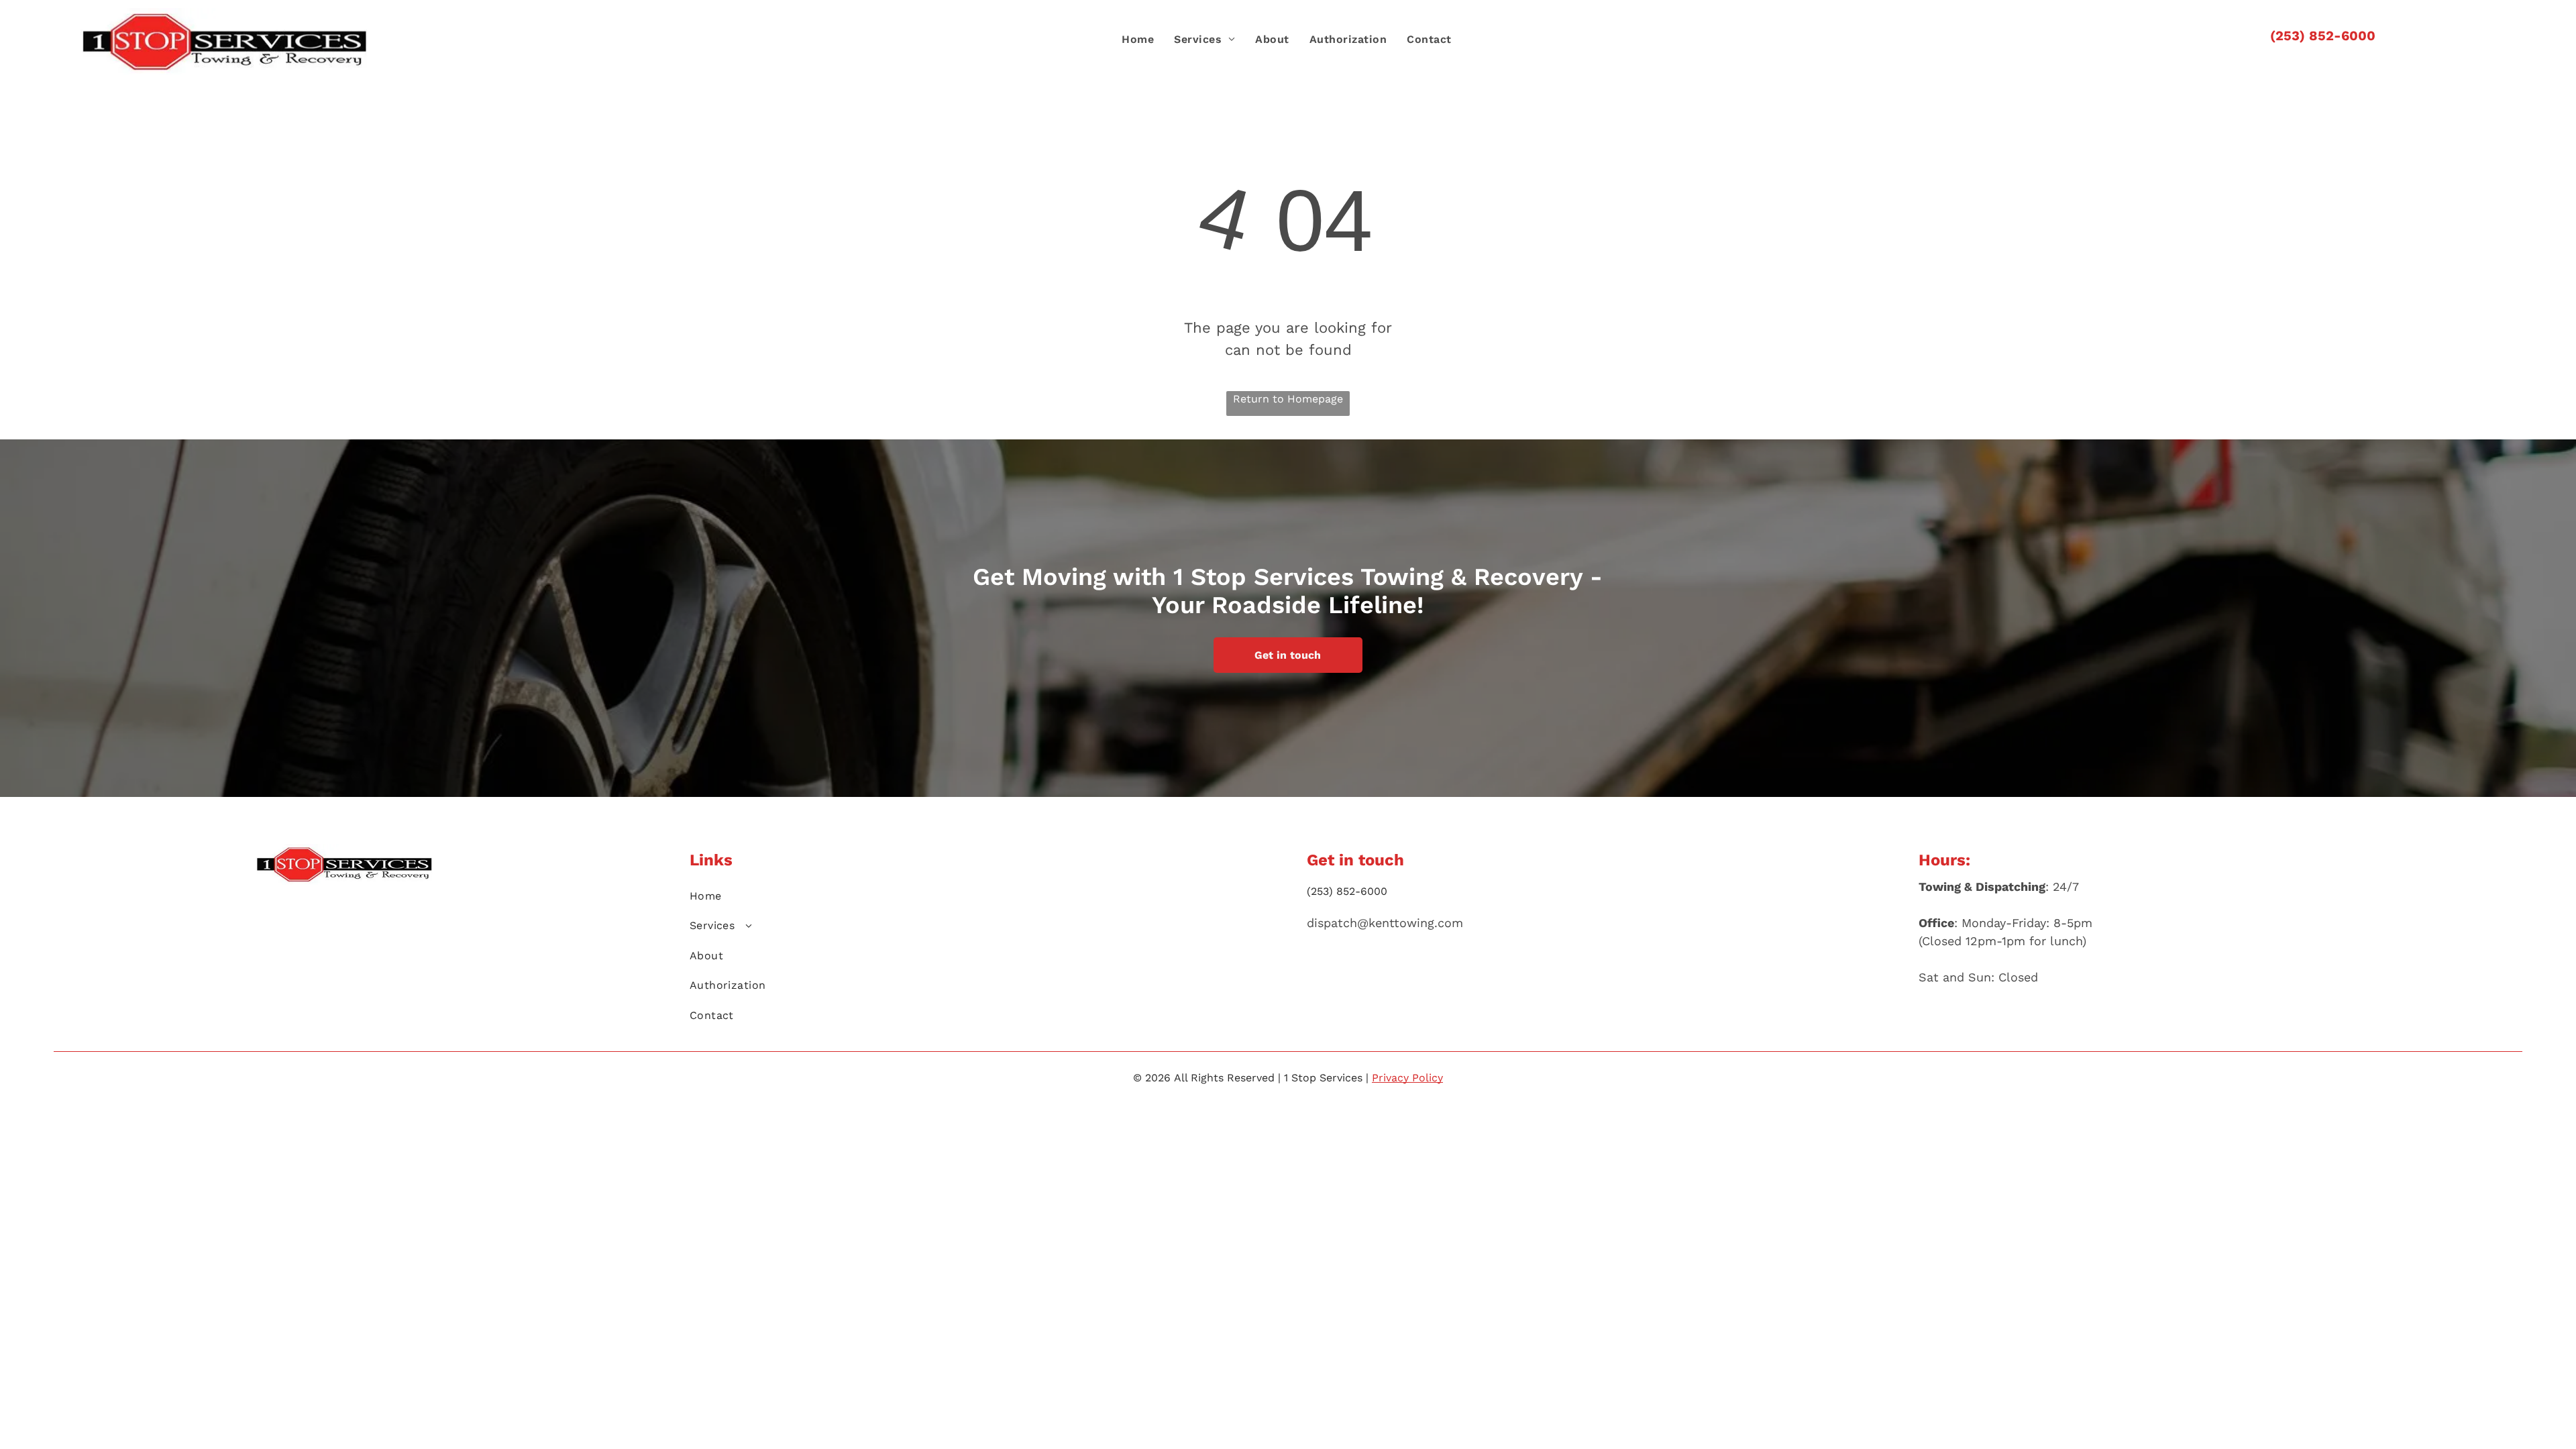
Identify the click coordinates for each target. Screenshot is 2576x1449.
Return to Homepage (1288, 399)
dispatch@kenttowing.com (1385, 923)
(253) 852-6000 (2323, 36)
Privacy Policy (1407, 1078)
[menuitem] (1138, 40)
